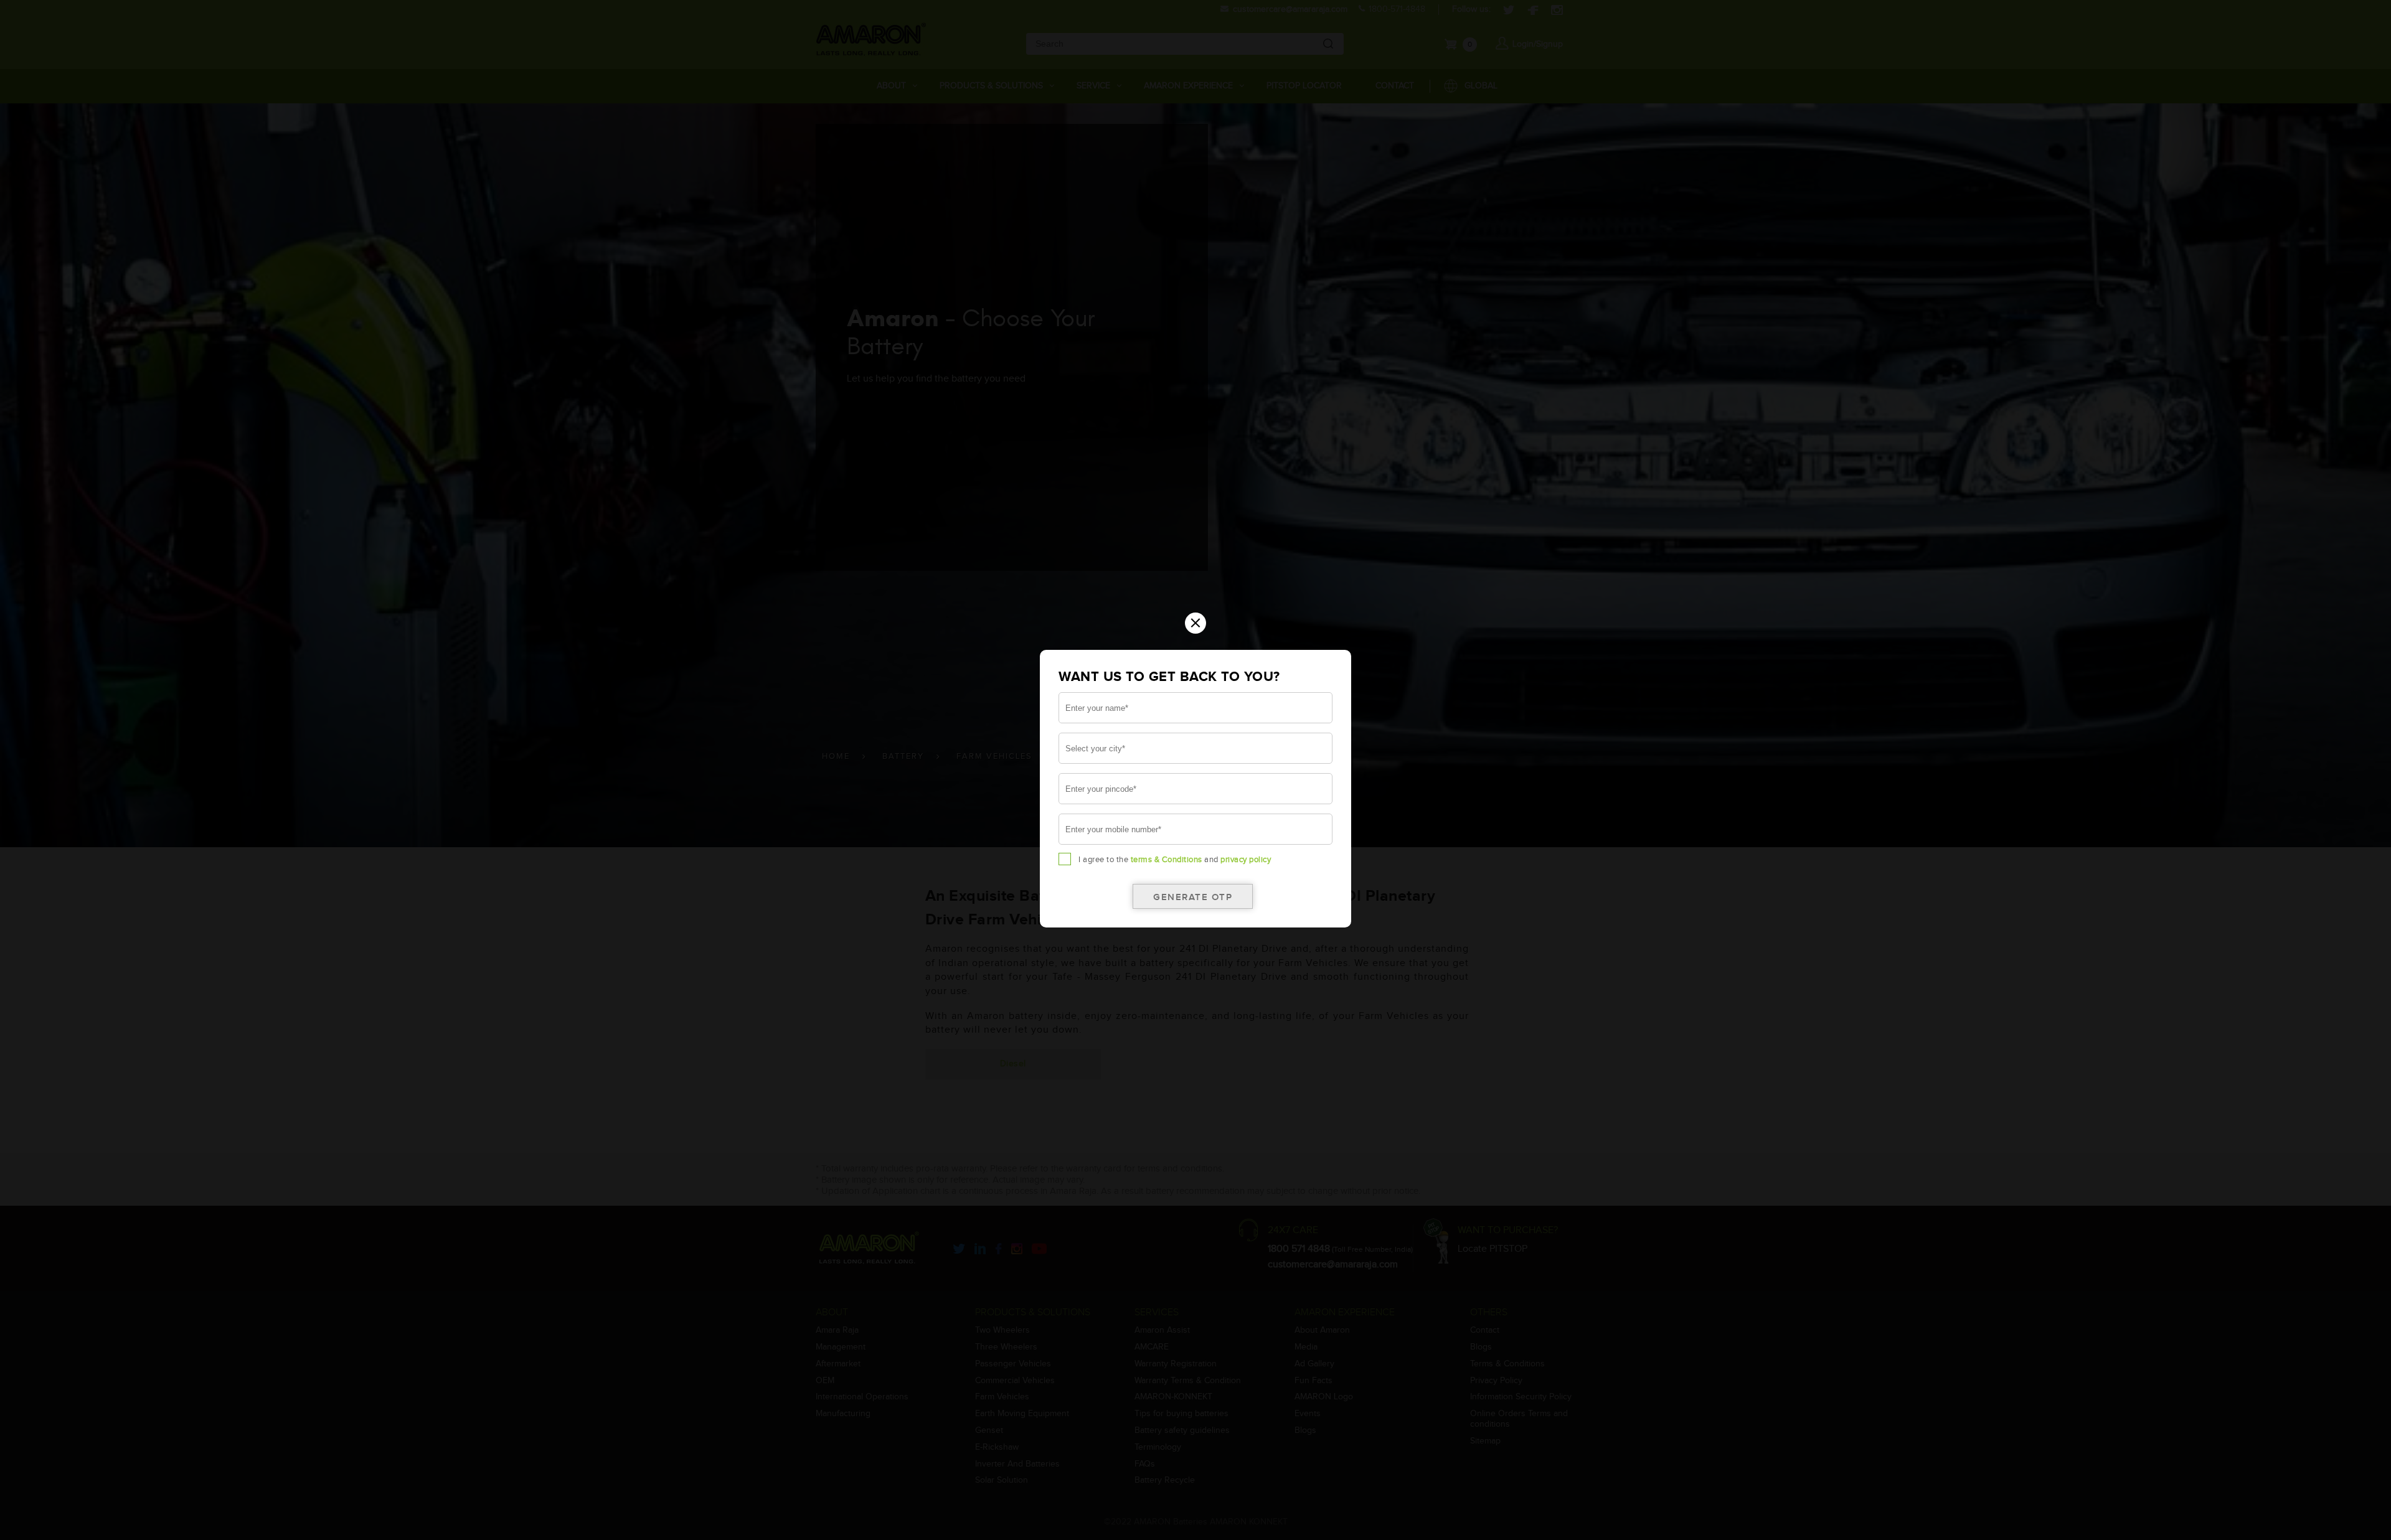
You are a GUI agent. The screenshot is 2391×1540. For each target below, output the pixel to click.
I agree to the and (1175, 860)
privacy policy (1246, 860)
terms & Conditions (1167, 860)
